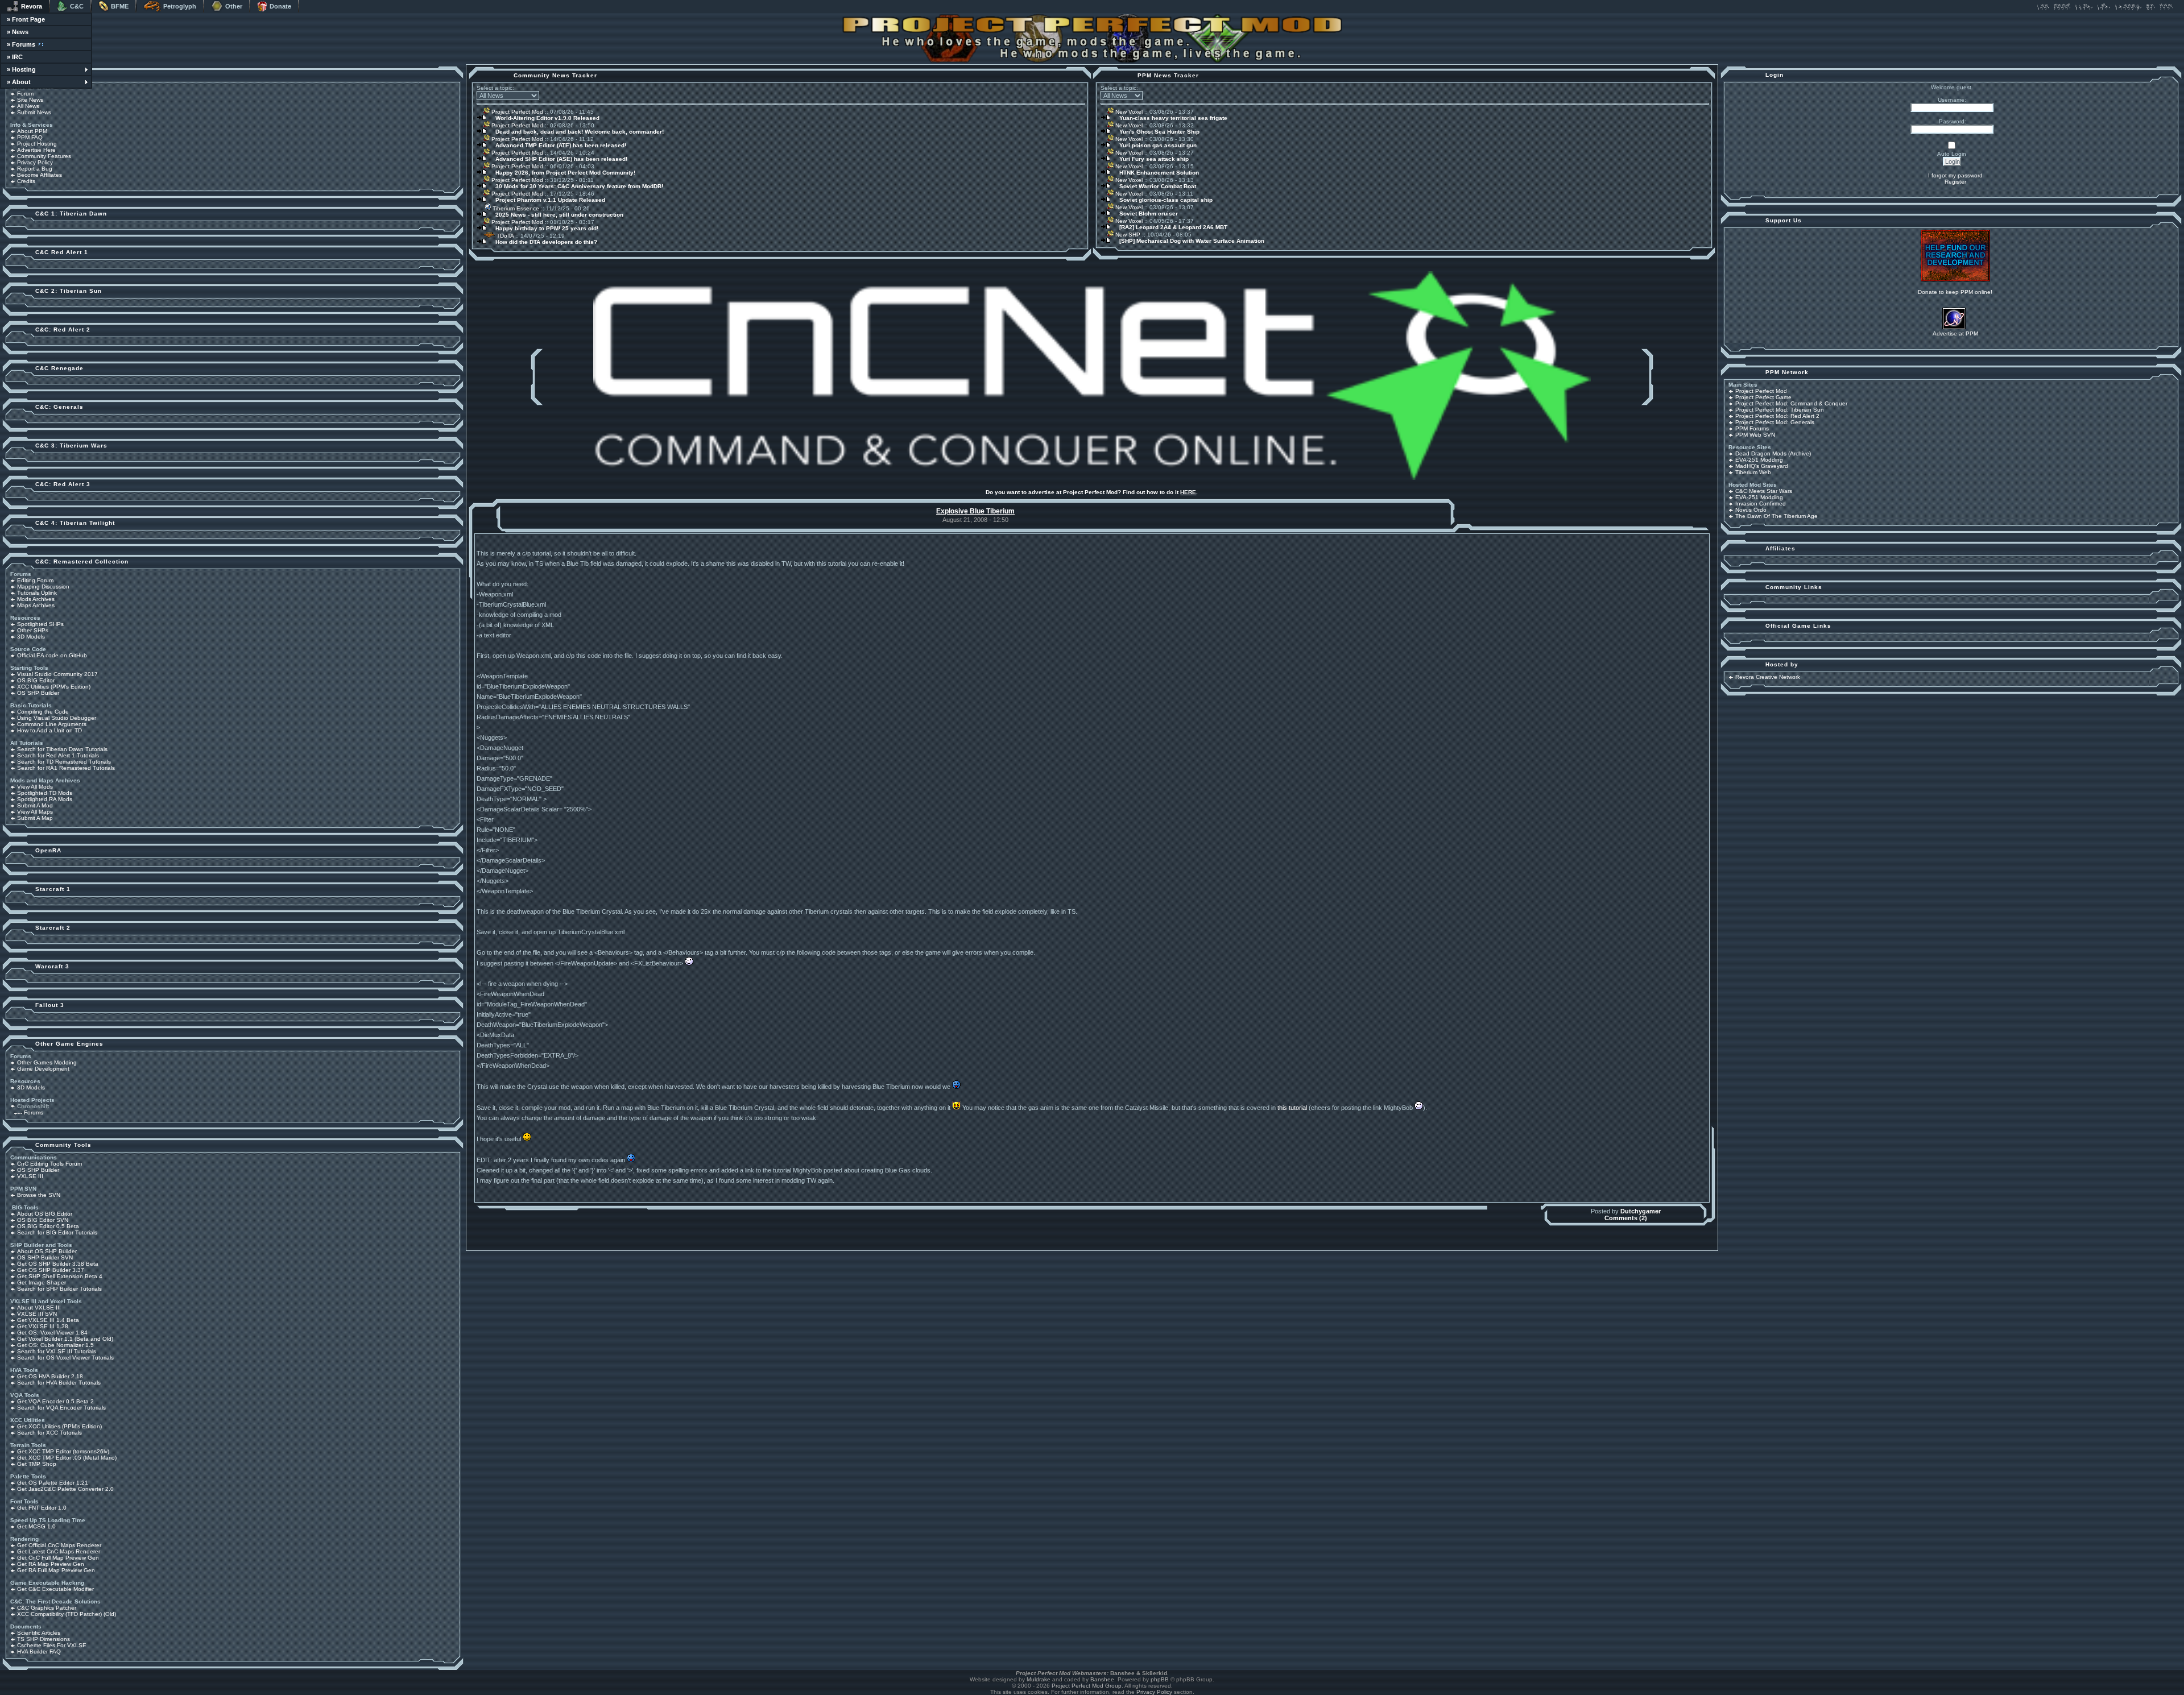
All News (28, 106)
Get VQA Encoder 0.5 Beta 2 (55, 1401)
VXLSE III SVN (37, 1314)
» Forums (21, 44)
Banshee (1102, 1679)
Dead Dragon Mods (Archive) (1773, 453)
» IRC (15, 57)
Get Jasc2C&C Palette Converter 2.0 (65, 1489)
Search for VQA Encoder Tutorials (61, 1408)
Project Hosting (37, 144)
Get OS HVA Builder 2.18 (50, 1376)
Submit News (34, 112)
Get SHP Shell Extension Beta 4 (60, 1276)
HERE (1188, 492)
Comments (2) (1626, 1218)
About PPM (32, 131)
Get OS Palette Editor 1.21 (53, 1483)
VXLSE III (30, 1176)
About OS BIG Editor (45, 1214)
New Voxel (1128, 112)
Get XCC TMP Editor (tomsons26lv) (63, 1451)
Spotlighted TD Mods (45, 793)
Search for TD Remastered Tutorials (64, 762)
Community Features (44, 156)
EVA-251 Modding (1759, 460)
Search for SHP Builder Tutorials (59, 1289)
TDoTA (504, 236)
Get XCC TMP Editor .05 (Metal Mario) (67, 1458)
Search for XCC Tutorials (49, 1433)
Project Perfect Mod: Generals (1775, 422)
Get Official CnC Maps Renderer (59, 1545)
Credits (26, 181)
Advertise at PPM (1955, 333)
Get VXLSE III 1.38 (43, 1326)
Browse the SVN (39, 1195)
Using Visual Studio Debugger (57, 718)
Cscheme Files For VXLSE (52, 1645)
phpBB (1160, 1679)
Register (1955, 182)
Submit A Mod (35, 805)
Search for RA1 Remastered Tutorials (66, 768)
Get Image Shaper (42, 1282)
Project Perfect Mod (516, 112)
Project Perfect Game (1763, 397)
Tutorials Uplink (37, 593)
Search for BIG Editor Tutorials (57, 1232)
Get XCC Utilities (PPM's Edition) (59, 1426)
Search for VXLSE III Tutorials (57, 1351)
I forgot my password (1955, 175)
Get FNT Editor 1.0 (42, 1508)
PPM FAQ (30, 137)
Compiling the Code (43, 712)
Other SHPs (33, 630)
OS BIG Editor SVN (43, 1220)
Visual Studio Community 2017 (57, 674)
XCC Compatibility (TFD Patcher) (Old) (67, 1614)
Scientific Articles (39, 1633)
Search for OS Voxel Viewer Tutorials (65, 1358)
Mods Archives (36, 599)
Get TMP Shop (37, 1464)
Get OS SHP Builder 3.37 (51, 1270)
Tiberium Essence (515, 208)
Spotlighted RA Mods (45, 799)
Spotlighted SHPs (40, 624)
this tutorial (1292, 1108)
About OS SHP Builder (47, 1251)
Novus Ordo (1751, 510)
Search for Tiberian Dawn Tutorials (62, 749)
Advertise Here (36, 150)
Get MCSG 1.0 (36, 1526)
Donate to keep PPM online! (1955, 292)
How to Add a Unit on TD (49, 730)
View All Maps (35, 812)
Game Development (43, 1069)
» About (19, 82)
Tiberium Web (1753, 472)
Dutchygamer (1641, 1211)
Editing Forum (35, 580)
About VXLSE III (39, 1307)
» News (18, 32)
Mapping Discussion (43, 587)
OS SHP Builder (38, 693)
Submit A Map (35, 818)
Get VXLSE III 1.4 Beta (48, 1320)
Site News (30, 100)
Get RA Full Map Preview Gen (56, 1570)
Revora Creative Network (1768, 677)
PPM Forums (1752, 428)
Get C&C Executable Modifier (55, 1589)
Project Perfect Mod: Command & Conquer (1791, 403)
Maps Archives (36, 605)
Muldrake (1039, 1679)
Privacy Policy (35, 162)
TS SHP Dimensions (44, 1639)
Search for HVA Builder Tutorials (59, 1383)
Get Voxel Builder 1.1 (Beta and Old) (65, 1339)
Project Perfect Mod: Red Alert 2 (1777, 416)
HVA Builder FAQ (39, 1652)
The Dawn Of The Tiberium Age (1776, 516)
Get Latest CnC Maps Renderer (59, 1551)
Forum (25, 94)
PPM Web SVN (1755, 435)
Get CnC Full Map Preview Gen (58, 1558)
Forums (34, 1112)
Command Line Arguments (52, 724)
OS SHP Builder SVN (45, 1257)
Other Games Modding (47, 1062)
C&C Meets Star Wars (1764, 491)
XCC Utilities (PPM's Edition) (54, 687)
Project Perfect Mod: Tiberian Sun (1780, 410)
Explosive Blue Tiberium (975, 511)
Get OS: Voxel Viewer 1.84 (52, 1333)
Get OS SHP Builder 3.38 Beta (58, 1264)
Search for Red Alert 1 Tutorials (58, 755)
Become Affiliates (40, 175)
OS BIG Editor (36, 680)
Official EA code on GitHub (52, 655)
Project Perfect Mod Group (1087, 1686)
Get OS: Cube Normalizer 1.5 (55, 1345)
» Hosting (21, 69)
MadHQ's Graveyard (1762, 466)
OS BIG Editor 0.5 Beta (48, 1226)
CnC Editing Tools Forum (49, 1164)
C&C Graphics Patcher (47, 1608)
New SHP (1127, 235)
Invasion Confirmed (1761, 503)
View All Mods (35, 787)
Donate (280, 6)
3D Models (31, 637)
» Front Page (26, 19)
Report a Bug (35, 169)
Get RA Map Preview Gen (51, 1564)
